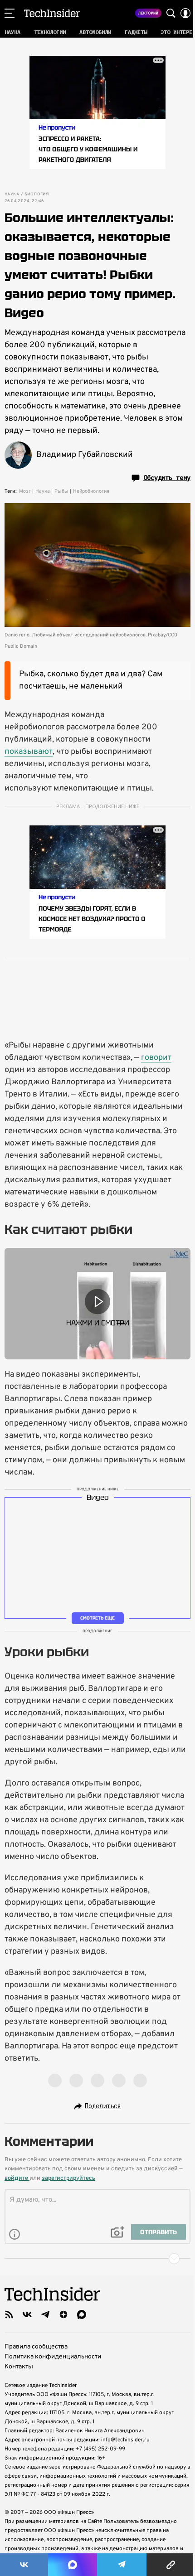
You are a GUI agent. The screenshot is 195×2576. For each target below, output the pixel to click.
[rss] (9, 2314)
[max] (82, 2314)
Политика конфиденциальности (53, 2357)
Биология (37, 194)
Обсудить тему (167, 478)
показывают (29, 752)
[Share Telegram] (122, 2565)
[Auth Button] (185, 13)
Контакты (19, 2367)
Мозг (25, 491)
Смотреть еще (97, 1618)
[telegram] (45, 2314)
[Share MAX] (73, 2565)
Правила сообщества (36, 2347)
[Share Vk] (24, 2565)
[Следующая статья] (97, 2259)
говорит (156, 1058)
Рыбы (61, 491)
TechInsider (52, 13)
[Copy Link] (171, 2565)
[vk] (27, 2314)
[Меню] (10, 13)
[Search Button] (171, 13)
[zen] (63, 2314)
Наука (12, 194)
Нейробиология (91, 491)
